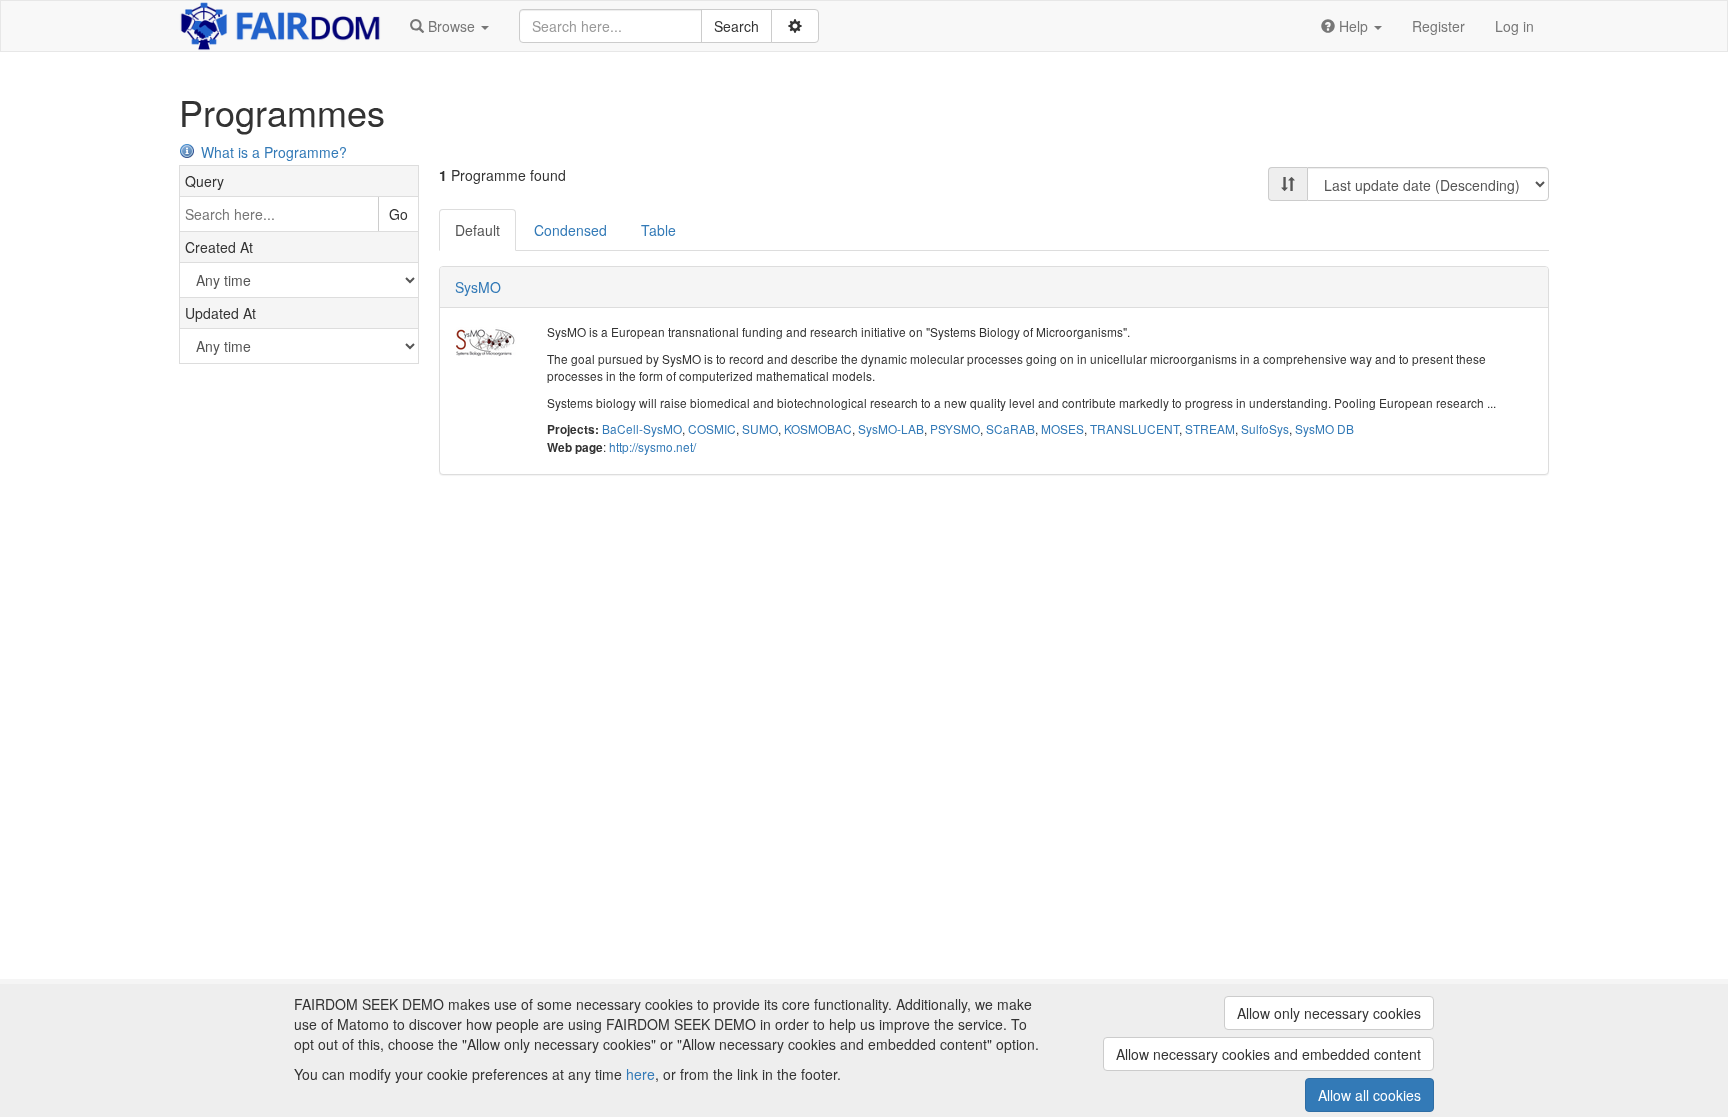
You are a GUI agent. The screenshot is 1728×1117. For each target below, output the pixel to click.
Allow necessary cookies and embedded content (1268, 1054)
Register (1438, 26)
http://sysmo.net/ (652, 446)
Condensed (570, 230)
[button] (449, 26)
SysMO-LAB (891, 428)
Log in (1514, 26)
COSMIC (712, 428)
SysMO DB (1324, 428)
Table (658, 230)
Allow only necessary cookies (1329, 1013)
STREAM (1210, 428)
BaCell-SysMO (642, 428)
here (640, 1074)
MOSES (1062, 428)
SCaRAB (1010, 428)
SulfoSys (1265, 428)
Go (398, 214)
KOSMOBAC (818, 428)
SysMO (478, 287)
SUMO (760, 428)
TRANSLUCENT (1134, 428)
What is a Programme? (274, 152)
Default (477, 230)
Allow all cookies (1369, 1095)
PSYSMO (955, 428)
